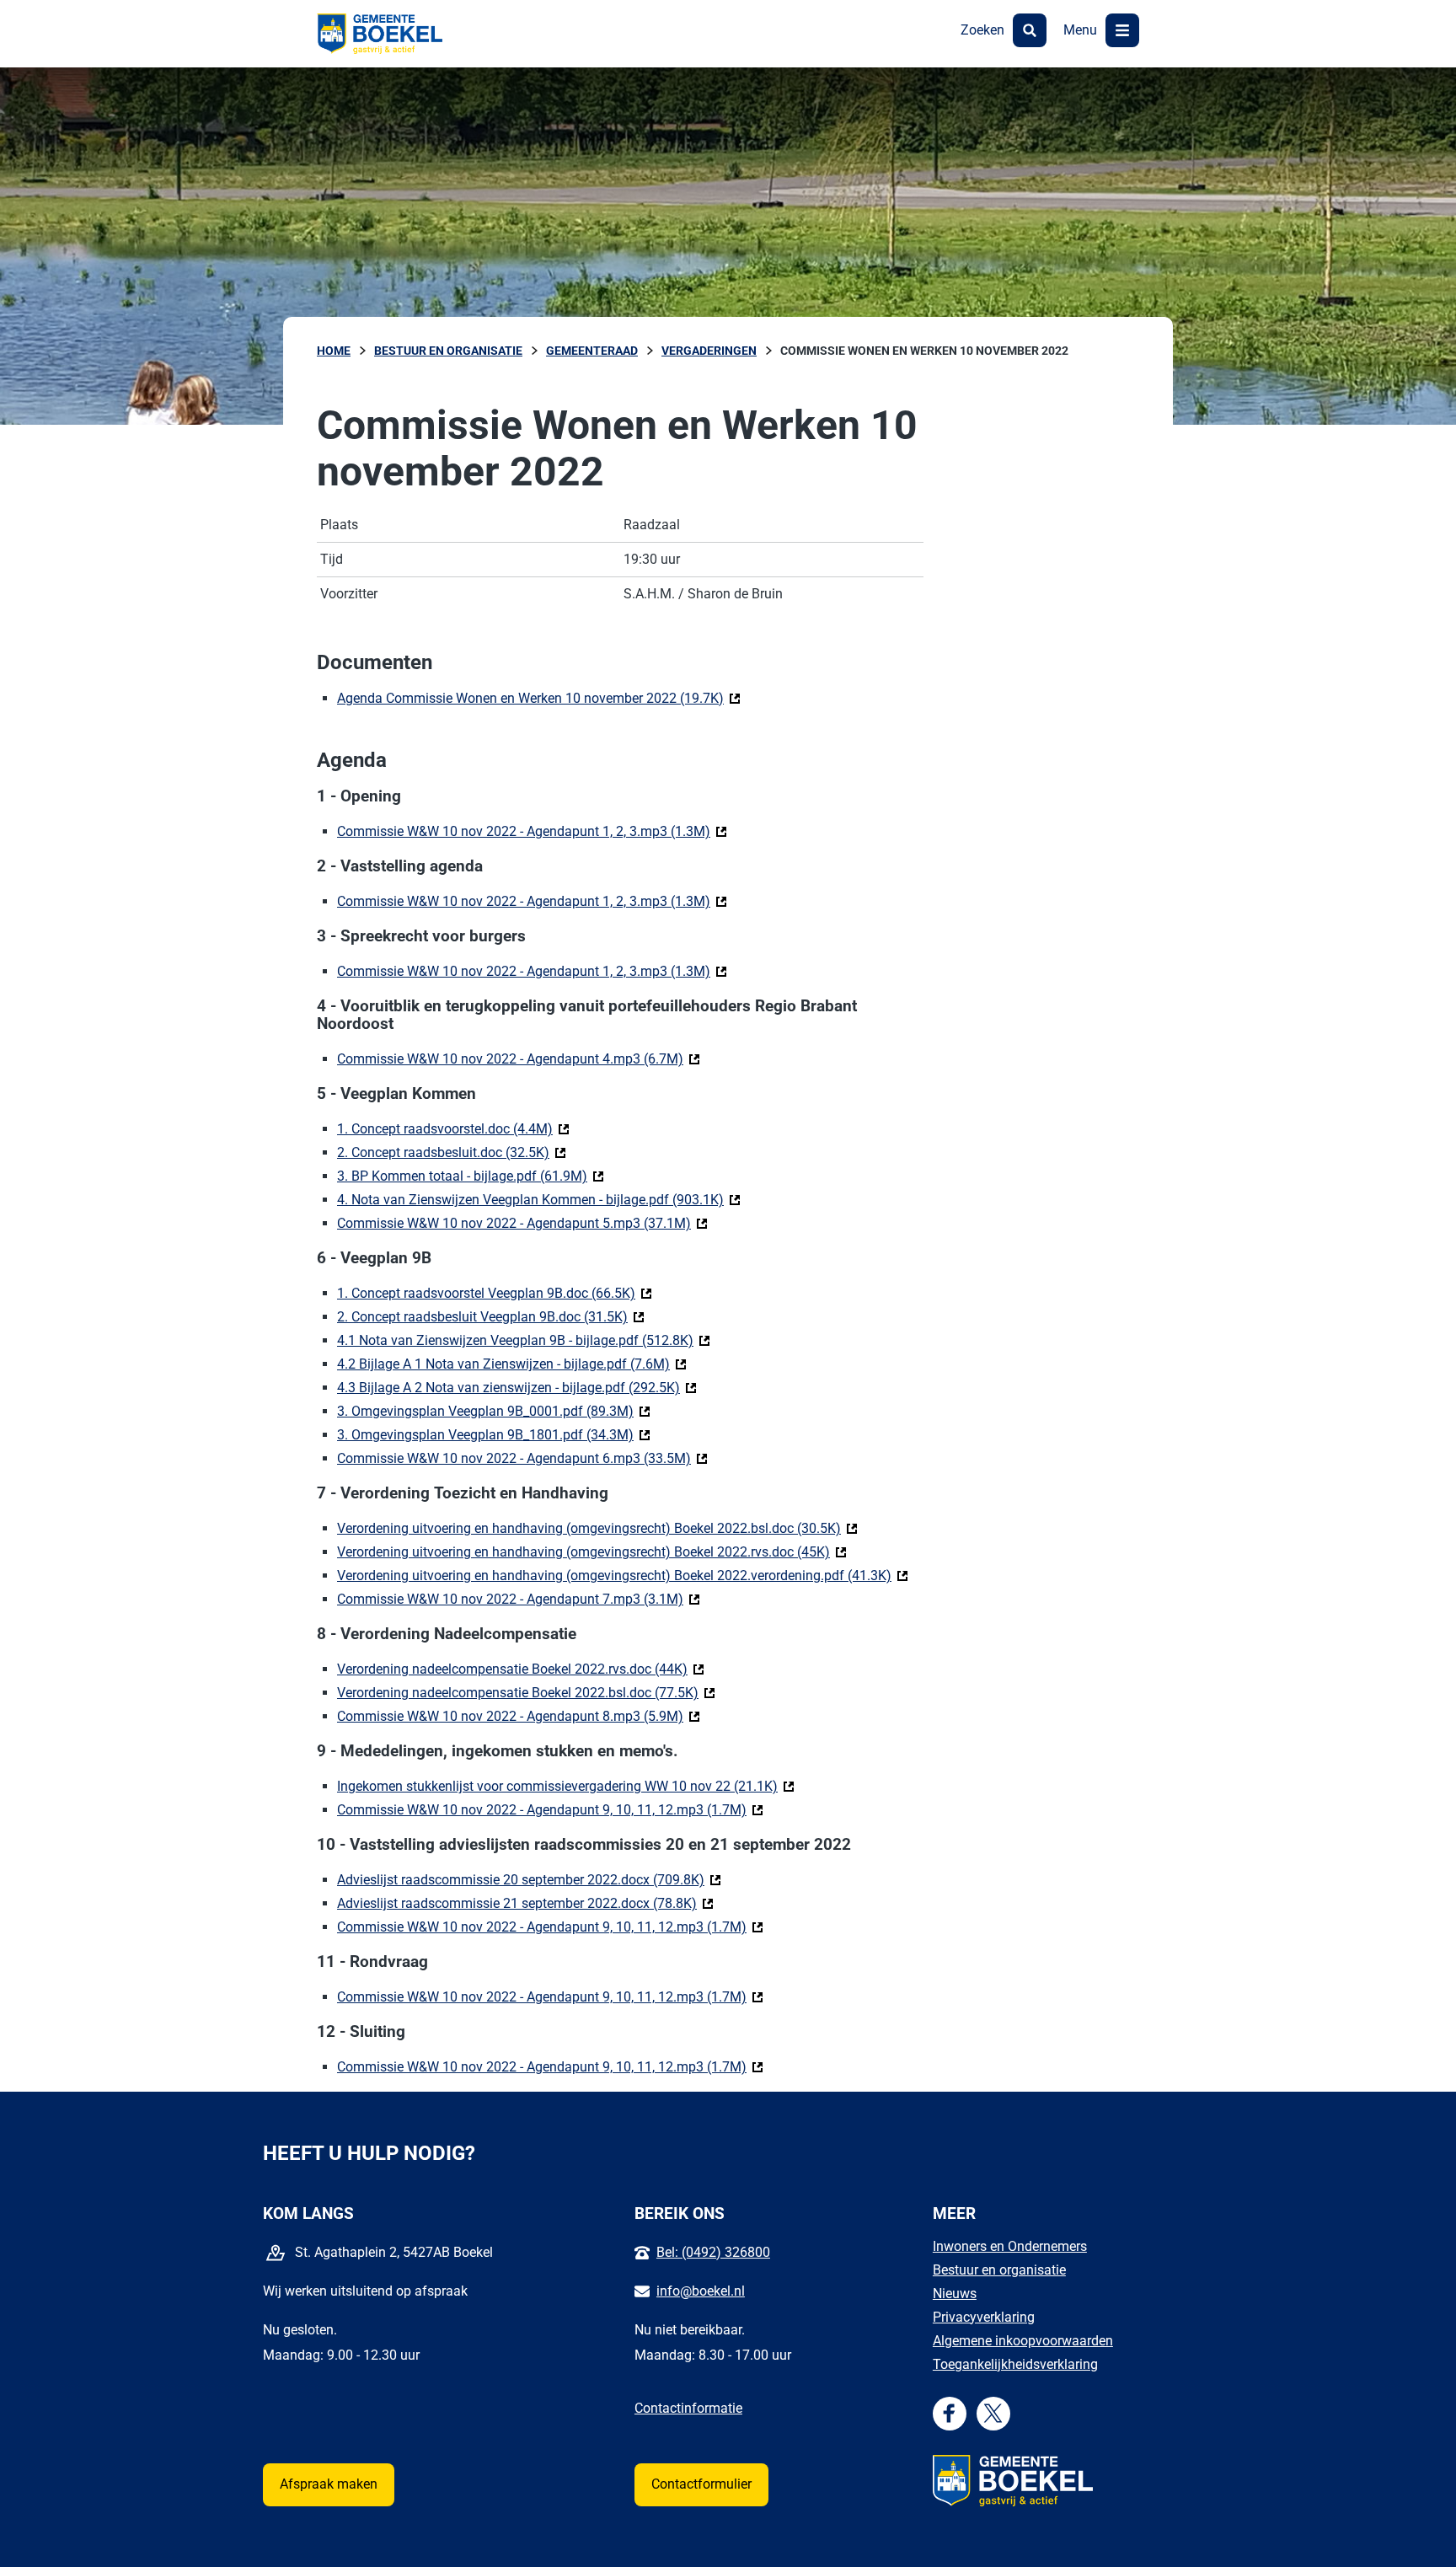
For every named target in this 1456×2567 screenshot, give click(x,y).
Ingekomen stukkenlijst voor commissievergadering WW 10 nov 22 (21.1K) (566, 1786)
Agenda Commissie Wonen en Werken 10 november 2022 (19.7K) (539, 698)
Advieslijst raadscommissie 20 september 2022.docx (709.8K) (529, 1880)
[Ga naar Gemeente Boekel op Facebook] (949, 2413)
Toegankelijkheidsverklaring (1015, 2364)
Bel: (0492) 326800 (713, 2252)
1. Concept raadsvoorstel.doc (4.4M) (453, 1129)
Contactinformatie (688, 2408)
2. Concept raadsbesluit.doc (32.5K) (452, 1152)
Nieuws (955, 2294)
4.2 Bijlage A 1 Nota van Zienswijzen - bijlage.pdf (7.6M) (512, 1364)
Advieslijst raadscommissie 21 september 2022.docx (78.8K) (525, 1903)
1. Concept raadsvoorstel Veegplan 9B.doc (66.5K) (495, 1293)
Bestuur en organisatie (999, 2270)
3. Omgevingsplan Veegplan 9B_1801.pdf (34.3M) (494, 1435)
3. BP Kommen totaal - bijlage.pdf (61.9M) (471, 1176)
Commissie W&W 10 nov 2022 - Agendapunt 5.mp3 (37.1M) (522, 1223)
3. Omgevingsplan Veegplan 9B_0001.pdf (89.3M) (494, 1411)
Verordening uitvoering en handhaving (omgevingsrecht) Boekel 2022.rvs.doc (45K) (592, 1552)
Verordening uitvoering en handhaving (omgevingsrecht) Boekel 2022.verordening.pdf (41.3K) (623, 1576)
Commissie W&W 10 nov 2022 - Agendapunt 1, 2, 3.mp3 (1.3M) (532, 831)
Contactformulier (701, 2484)
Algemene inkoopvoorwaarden (1023, 2341)
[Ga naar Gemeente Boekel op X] (993, 2413)
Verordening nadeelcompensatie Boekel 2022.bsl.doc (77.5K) (526, 1693)
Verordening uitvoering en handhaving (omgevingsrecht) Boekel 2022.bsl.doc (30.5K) (597, 1528)
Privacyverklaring (984, 2317)
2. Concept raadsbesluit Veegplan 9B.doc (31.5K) (491, 1317)
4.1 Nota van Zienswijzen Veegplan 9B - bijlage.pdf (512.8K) (524, 1340)
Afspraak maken (329, 2484)
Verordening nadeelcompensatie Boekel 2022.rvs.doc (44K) (521, 1669)
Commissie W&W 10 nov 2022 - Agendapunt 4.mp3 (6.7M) (519, 1059)
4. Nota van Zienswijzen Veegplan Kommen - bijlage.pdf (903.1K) (539, 1200)
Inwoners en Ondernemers (1010, 2246)
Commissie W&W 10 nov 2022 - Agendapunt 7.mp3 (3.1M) (519, 1599)
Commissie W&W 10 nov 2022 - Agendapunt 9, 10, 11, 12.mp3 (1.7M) (550, 1810)
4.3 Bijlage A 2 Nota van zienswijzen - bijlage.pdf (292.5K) (517, 1388)
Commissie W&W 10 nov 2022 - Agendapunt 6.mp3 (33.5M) (522, 1458)
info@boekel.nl (701, 2291)
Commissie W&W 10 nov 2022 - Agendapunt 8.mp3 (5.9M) (519, 1716)
